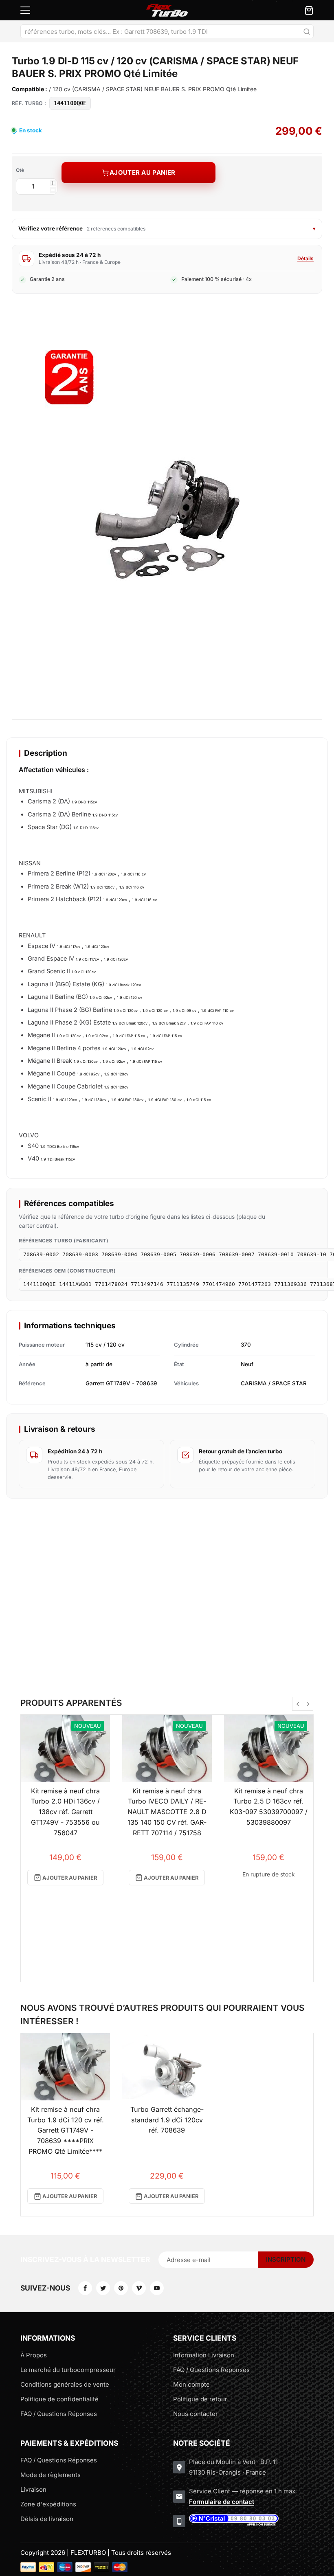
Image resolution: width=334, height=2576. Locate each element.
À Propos (34, 2355)
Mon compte (191, 2384)
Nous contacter (196, 2414)
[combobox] (167, 31)
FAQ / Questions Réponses (59, 2414)
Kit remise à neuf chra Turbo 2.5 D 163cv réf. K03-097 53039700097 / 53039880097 (269, 1807)
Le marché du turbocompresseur (68, 2370)
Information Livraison (204, 2355)
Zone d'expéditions (48, 2504)
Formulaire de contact (222, 2502)
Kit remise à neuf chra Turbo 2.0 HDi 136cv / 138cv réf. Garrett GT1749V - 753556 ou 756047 (65, 1812)
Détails (305, 258)
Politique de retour (200, 2399)
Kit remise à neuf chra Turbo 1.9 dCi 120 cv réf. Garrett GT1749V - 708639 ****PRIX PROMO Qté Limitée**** (66, 2130)
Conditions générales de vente (65, 2384)
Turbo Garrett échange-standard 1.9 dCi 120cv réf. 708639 (167, 2120)
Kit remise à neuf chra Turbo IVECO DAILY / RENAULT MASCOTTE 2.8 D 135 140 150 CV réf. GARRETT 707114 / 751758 (167, 1812)
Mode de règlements (51, 2475)
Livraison (33, 2489)
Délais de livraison (47, 2519)
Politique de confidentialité (59, 2399)
